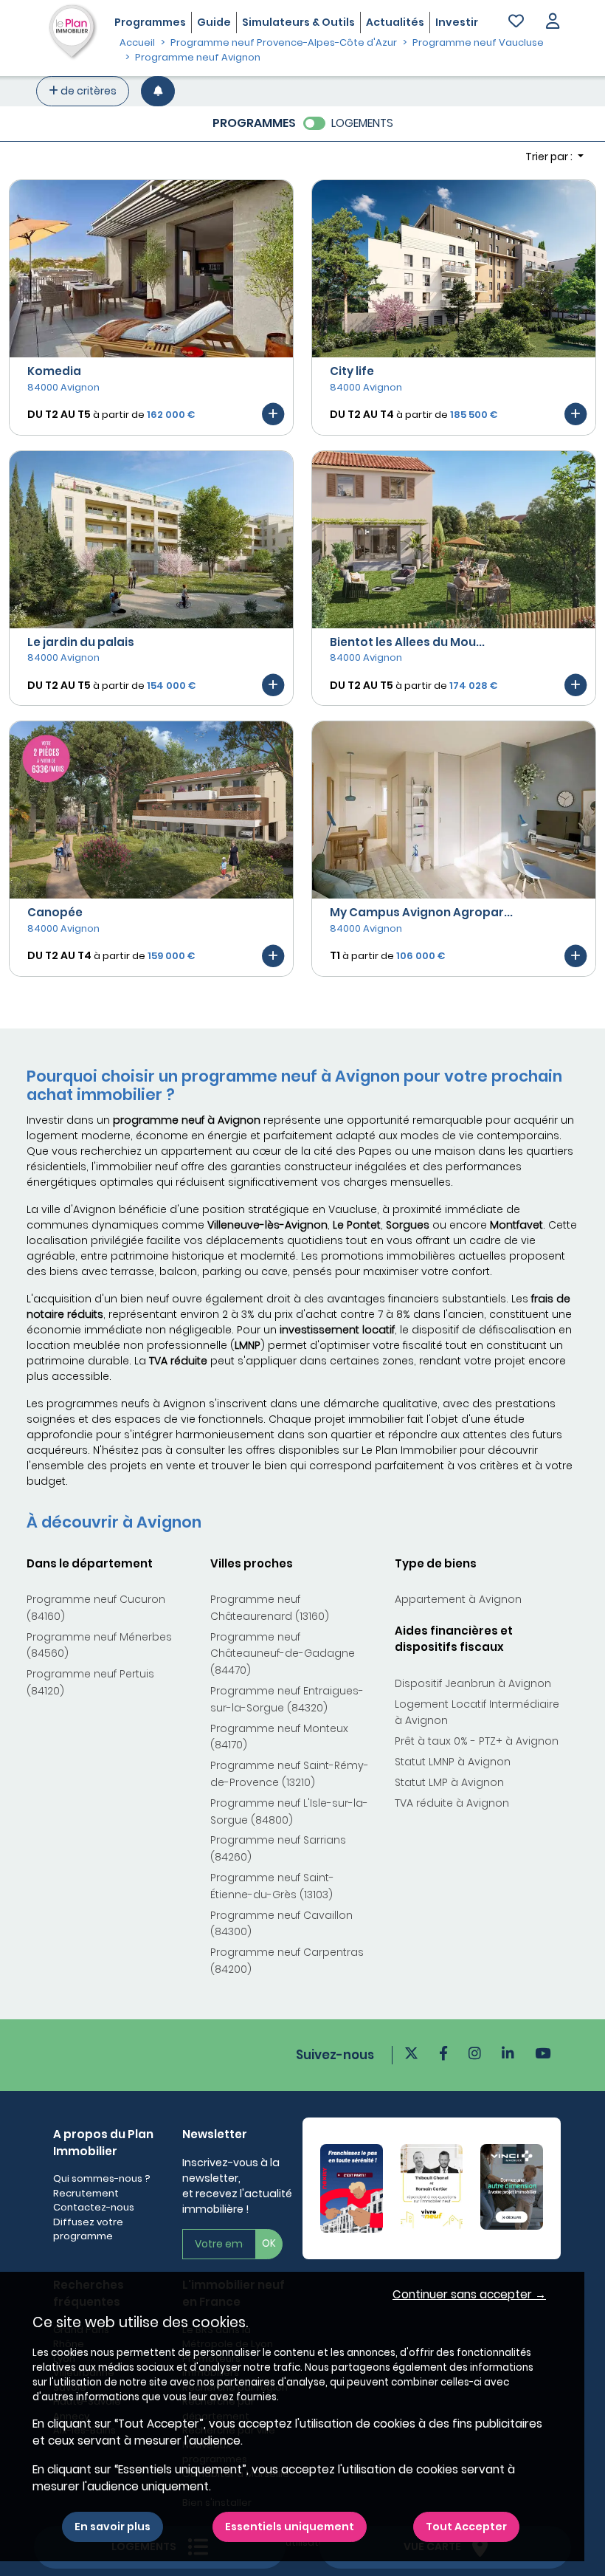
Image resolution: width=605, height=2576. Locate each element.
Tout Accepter (466, 2527)
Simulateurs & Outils (298, 22)
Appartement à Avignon (458, 1599)
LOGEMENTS (362, 123)
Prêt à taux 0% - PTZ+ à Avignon (477, 1741)
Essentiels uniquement (290, 2527)
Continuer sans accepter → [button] (469, 2294)
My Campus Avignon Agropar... (421, 912)
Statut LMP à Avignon (449, 1782)
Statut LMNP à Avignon (453, 1762)
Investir (457, 22)
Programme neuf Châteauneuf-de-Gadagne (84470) (283, 1654)
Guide (214, 22)
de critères (87, 91)
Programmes (150, 22)
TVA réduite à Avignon (452, 1803)
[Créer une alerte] (158, 91)
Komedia (54, 371)
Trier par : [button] (550, 157)
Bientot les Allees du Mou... (407, 642)
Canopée (55, 912)
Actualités (395, 22)
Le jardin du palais (81, 642)
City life (352, 371)
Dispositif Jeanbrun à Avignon (473, 1683)
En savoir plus (113, 2527)
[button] (553, 23)
